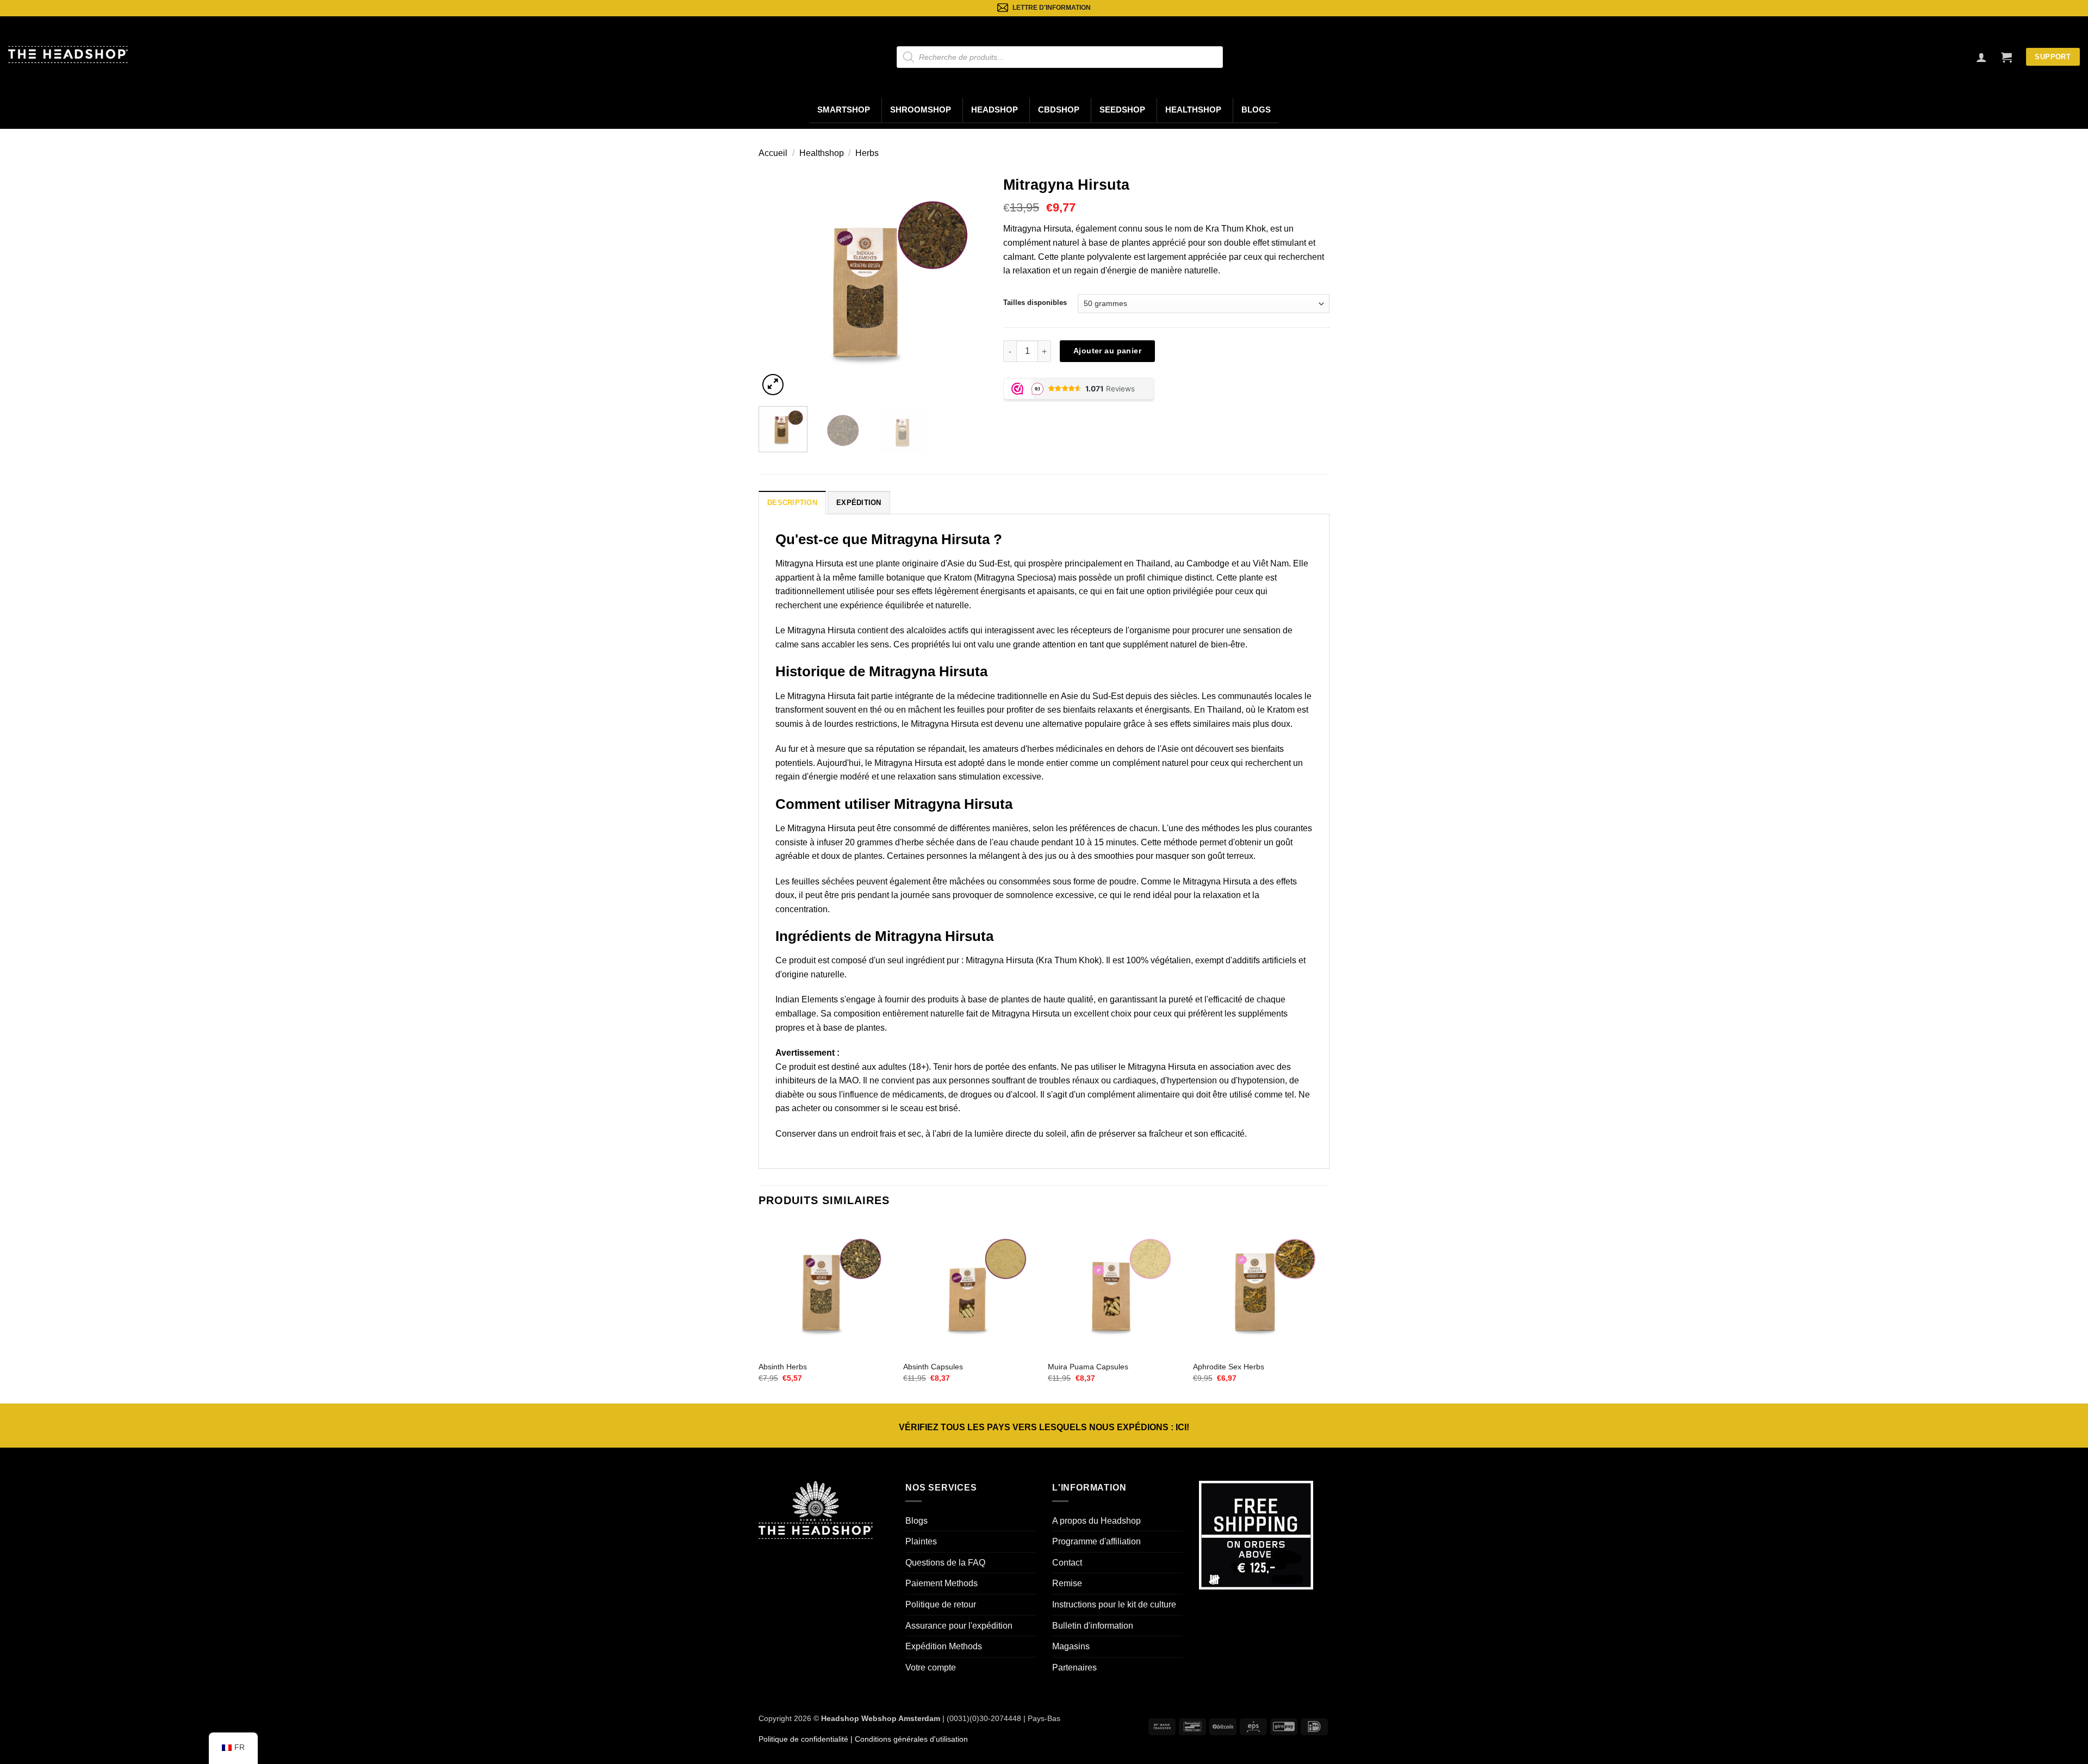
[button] (2006, 57)
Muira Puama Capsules (1088, 1367)
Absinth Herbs (783, 1367)
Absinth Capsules (933, 1367)
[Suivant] (968, 284)
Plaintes (921, 1541)
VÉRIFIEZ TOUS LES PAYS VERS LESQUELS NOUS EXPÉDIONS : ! (1044, 1427)
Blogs (1256, 110)
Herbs (867, 153)
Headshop (995, 110)
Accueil (773, 153)
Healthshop (1193, 110)
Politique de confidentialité (803, 1739)
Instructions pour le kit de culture (1114, 1604)
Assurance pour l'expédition (959, 1626)
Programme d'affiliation (1096, 1541)
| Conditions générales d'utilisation (908, 1739)
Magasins (1071, 1646)
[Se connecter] (1981, 57)
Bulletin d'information (1093, 1626)
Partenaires (1074, 1668)
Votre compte (931, 1668)
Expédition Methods (944, 1646)
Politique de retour (941, 1604)
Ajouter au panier (1107, 351)
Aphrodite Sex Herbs (1229, 1367)
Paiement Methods (942, 1583)
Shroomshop (921, 110)
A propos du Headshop (1096, 1521)
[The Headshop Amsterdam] (68, 54)
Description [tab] (792, 503)
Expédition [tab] (859, 503)
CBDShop (1059, 110)
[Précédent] (777, 284)
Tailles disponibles (1035, 303)
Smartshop (844, 110)
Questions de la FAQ (945, 1563)
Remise (1067, 1583)
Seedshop (1122, 110)
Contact (1067, 1563)
